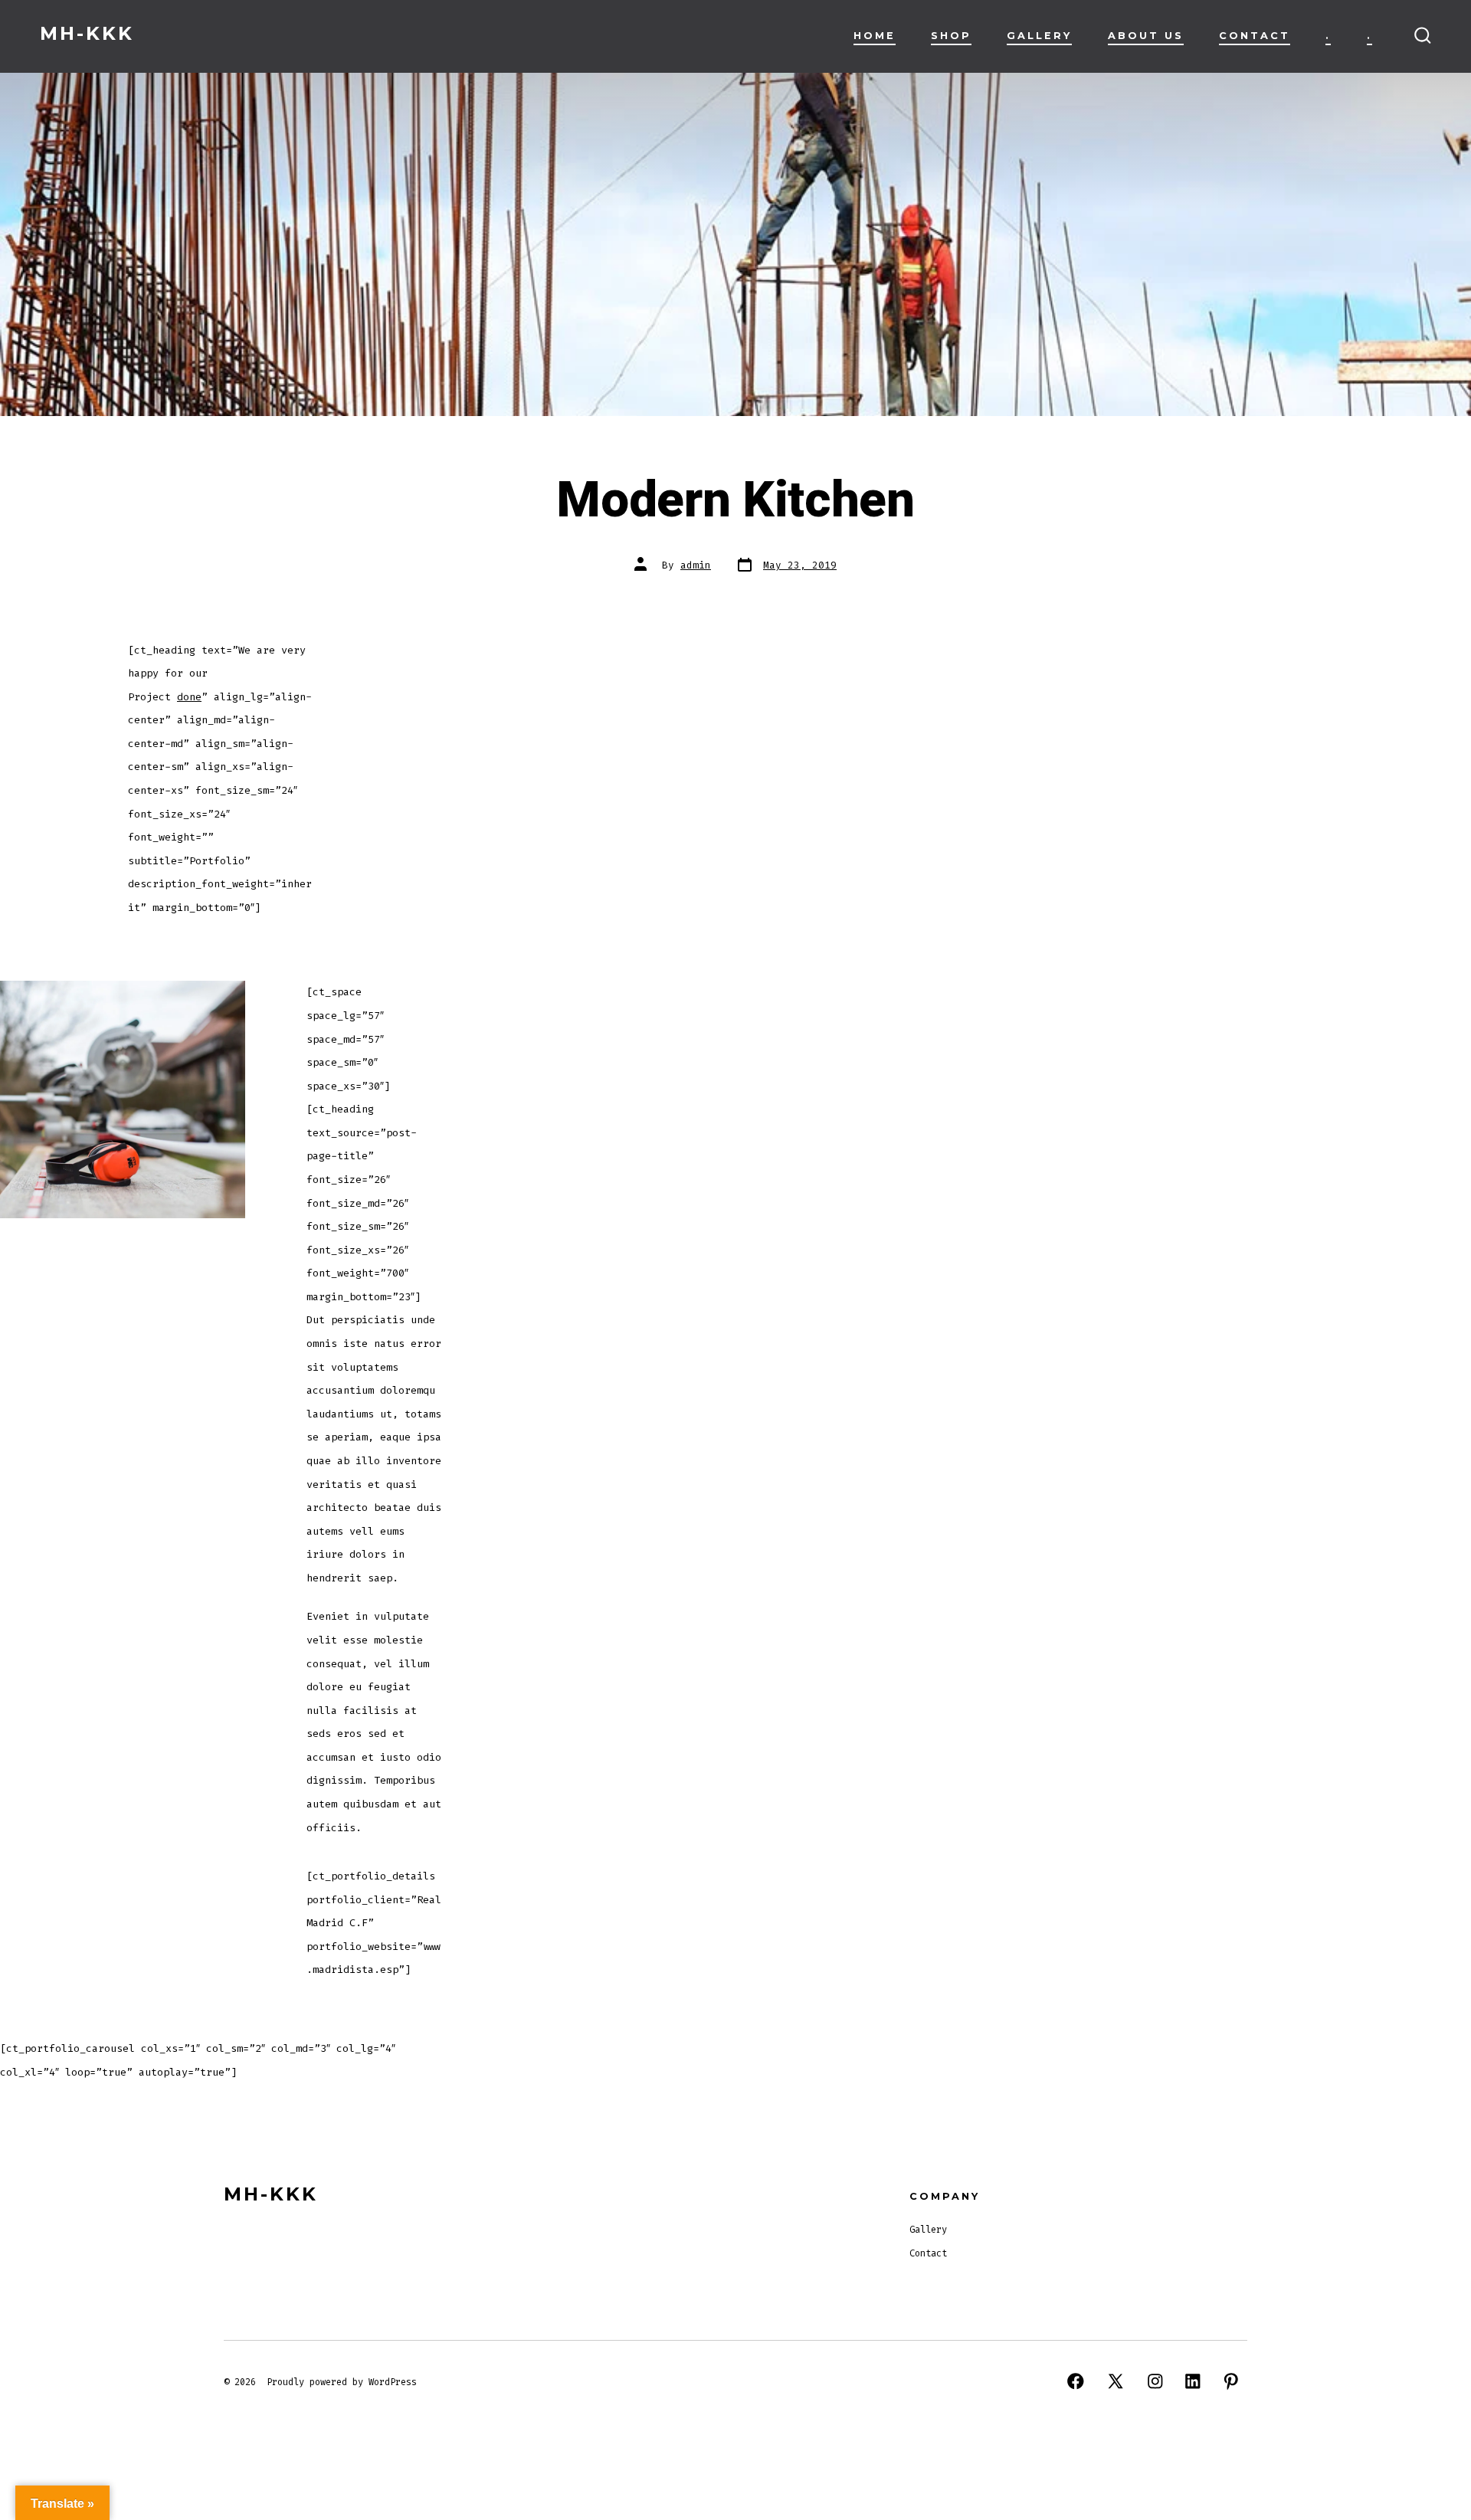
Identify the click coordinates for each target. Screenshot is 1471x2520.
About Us (1146, 36)
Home (875, 36)
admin (696, 565)
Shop (951, 36)
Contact (1255, 36)
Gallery (1039, 36)
